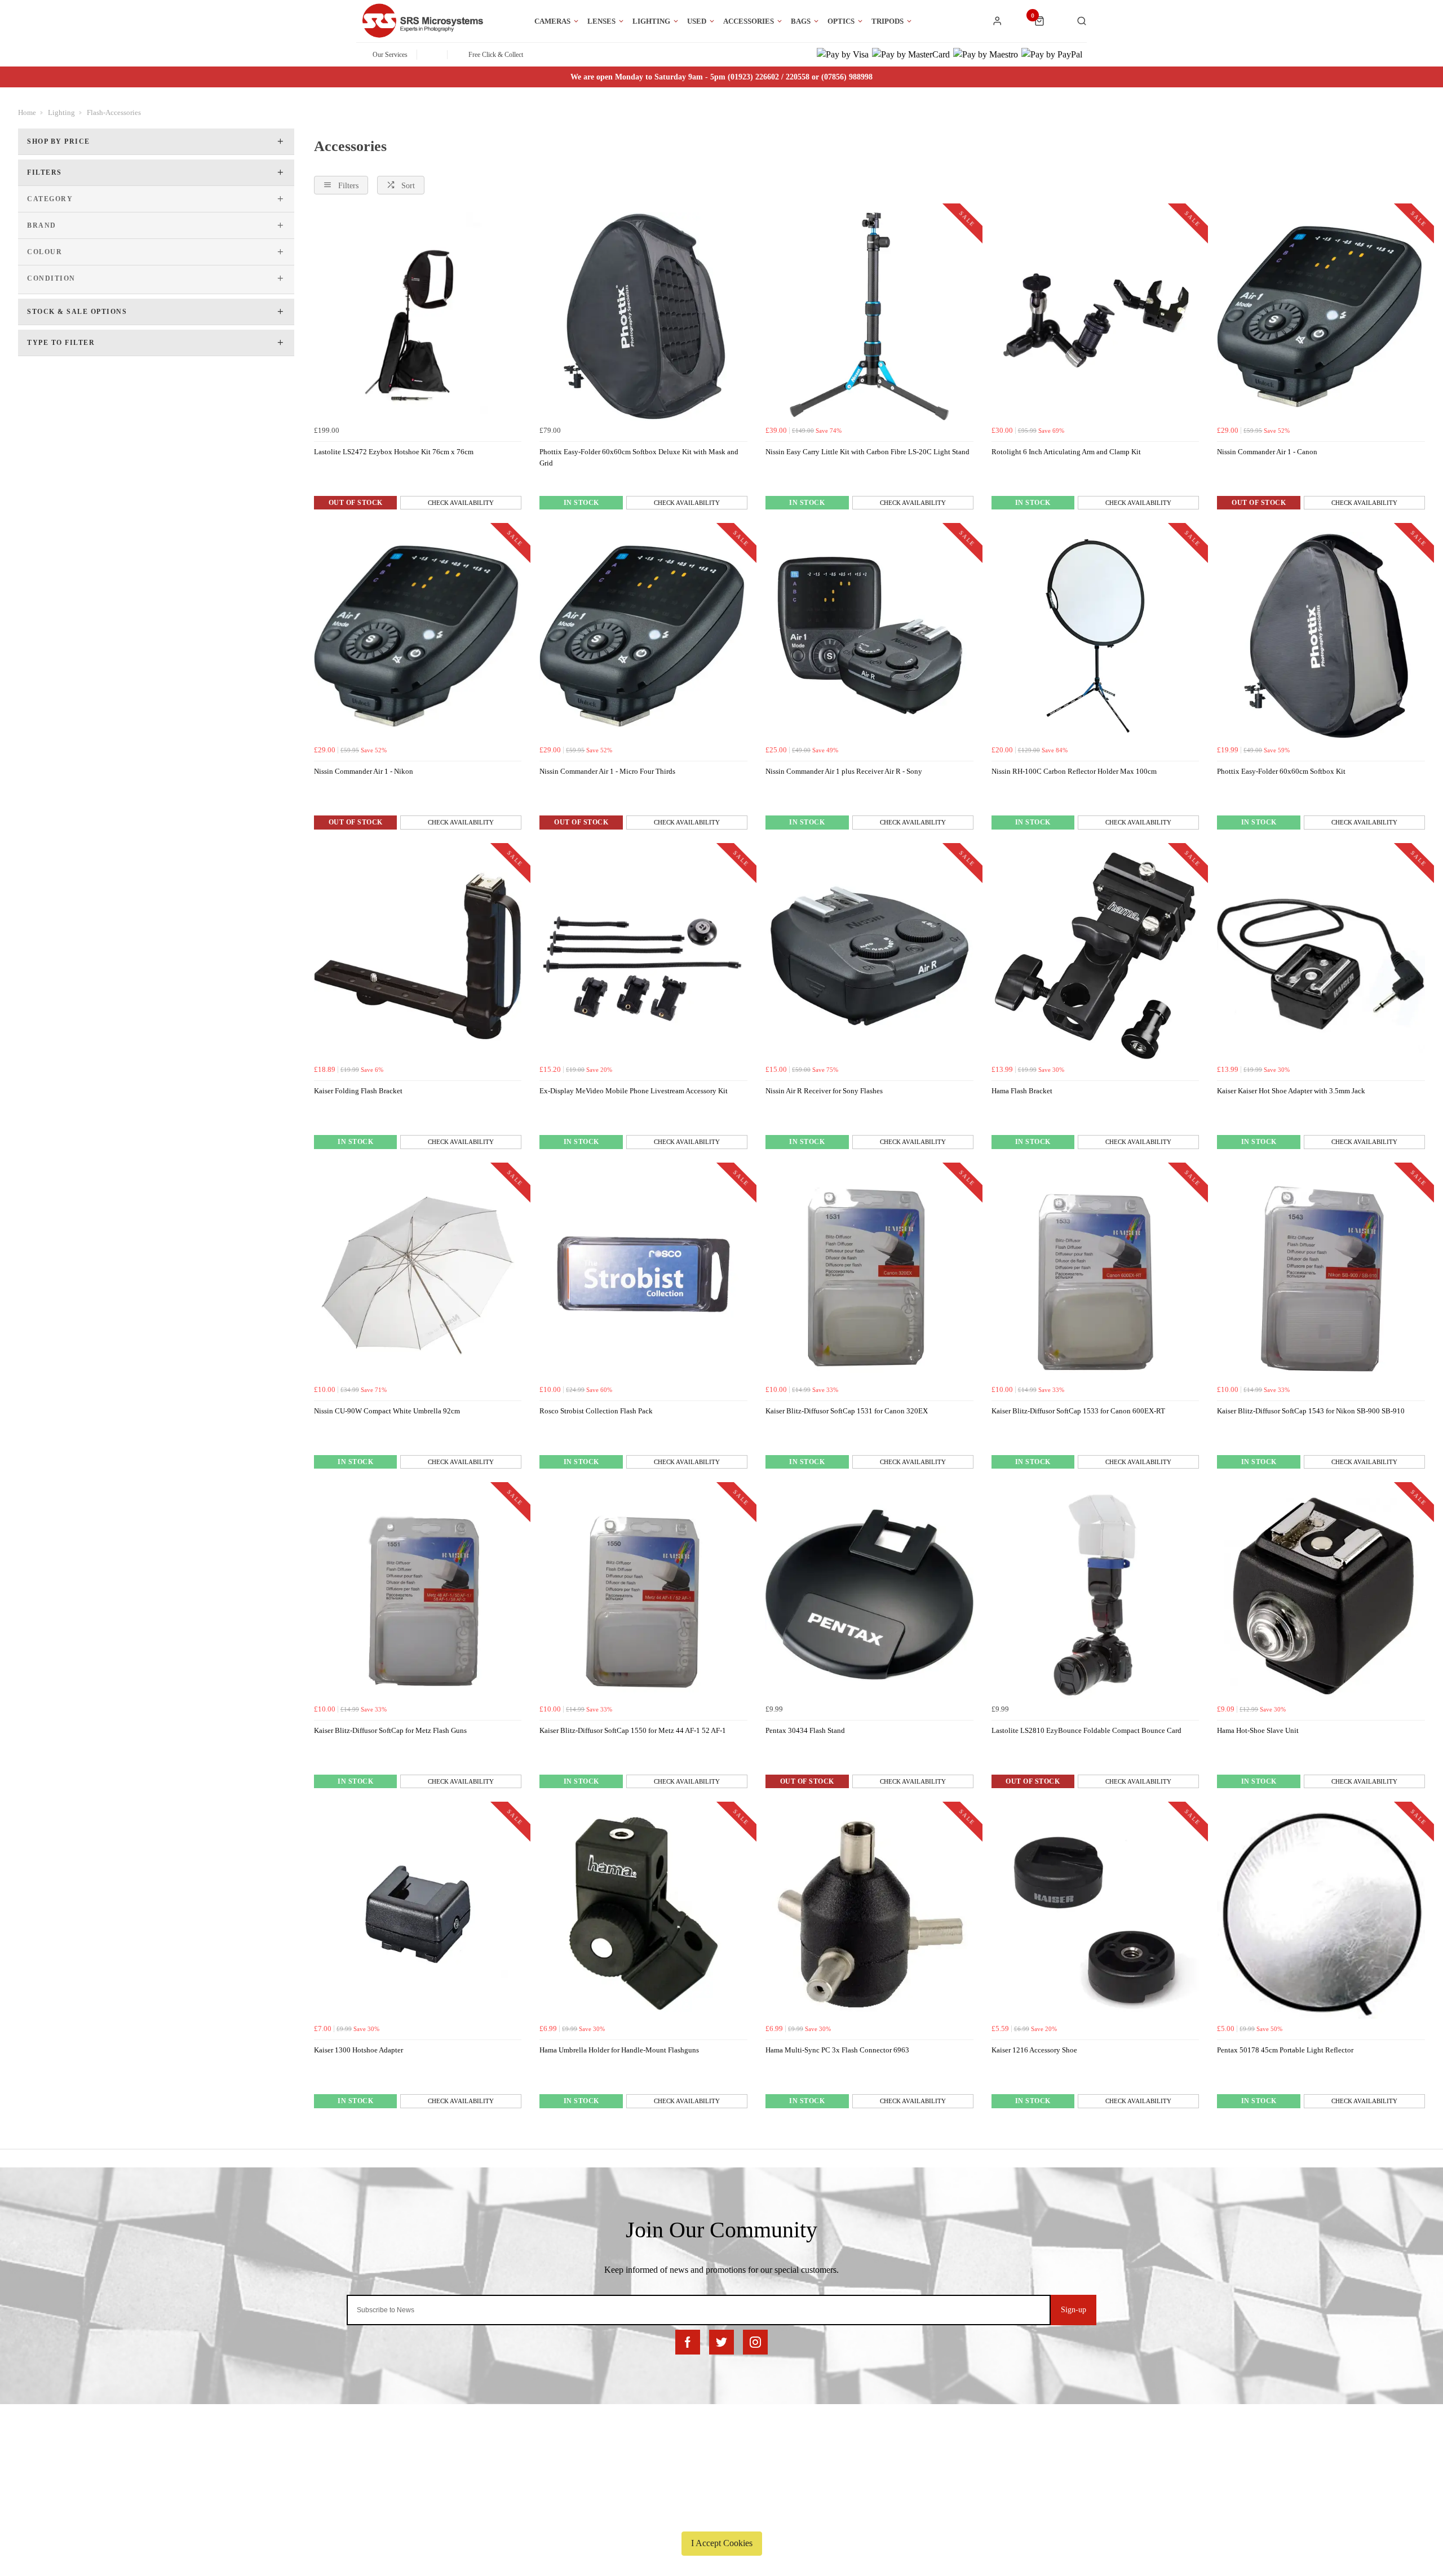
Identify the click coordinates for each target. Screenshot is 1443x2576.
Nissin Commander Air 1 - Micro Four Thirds (607, 771)
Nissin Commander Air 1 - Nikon (364, 771)
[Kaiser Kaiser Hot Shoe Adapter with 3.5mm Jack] (1321, 956)
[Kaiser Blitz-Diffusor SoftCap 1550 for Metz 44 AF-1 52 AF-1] (643, 1595)
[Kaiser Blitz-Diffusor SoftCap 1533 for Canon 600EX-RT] (1095, 1276)
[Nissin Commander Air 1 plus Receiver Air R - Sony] (869, 636)
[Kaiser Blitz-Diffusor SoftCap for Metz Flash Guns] (418, 1595)
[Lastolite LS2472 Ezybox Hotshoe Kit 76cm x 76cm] (418, 316)
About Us (717, 2456)
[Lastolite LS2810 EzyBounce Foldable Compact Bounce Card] (1095, 1595)
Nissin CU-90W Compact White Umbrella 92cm (387, 1411)
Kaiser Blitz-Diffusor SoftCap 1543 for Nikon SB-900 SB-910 (1311, 1411)
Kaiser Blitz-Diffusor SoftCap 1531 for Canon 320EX (847, 1411)
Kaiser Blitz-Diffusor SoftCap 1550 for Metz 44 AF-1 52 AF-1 (633, 1730)
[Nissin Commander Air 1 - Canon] (1321, 316)
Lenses (601, 21)
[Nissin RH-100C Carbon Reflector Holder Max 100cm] (1095, 636)
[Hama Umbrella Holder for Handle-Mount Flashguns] (643, 1915)
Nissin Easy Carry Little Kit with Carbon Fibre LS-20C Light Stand (867, 452)
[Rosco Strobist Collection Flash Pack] (643, 1276)
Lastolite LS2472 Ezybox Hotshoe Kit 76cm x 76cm (394, 452)
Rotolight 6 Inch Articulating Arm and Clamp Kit (1066, 452)
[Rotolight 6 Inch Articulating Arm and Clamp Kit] (1095, 316)
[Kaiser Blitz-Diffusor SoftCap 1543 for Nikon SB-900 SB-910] (1321, 1276)
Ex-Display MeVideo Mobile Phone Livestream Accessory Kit (634, 1091)
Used (697, 21)
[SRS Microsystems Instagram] (755, 2342)
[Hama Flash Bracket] (1095, 956)
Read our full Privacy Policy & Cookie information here (721, 2517)
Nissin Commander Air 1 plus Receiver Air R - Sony (844, 771)
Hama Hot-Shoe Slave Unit (1258, 1730)
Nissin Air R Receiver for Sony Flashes (824, 1091)
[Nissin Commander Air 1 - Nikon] (418, 636)
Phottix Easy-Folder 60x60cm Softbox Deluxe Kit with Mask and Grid (639, 458)
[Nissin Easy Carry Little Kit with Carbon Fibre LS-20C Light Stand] (869, 316)
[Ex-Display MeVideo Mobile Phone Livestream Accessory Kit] (643, 956)
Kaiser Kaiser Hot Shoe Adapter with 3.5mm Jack (1291, 1091)
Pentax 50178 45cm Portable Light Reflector (1285, 2050)
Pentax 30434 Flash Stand (805, 1730)
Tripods (888, 21)
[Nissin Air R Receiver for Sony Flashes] (869, 956)
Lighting (651, 21)
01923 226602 (1095, 2456)
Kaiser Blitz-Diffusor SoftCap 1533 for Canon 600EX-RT (1078, 1411)
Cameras (552, 21)
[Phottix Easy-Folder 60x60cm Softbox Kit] (1321, 636)
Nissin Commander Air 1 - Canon (1267, 452)
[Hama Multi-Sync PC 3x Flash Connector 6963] (869, 1915)
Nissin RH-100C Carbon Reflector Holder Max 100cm (1074, 771)
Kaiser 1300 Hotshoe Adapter (358, 2050)
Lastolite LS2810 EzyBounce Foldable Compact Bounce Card (1086, 1730)
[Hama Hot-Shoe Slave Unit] (1321, 1595)
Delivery (315, 2456)
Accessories (749, 21)
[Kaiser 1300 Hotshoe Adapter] (418, 1915)
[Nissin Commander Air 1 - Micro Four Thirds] (643, 636)
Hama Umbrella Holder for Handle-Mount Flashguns (619, 2050)
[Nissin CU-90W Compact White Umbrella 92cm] (418, 1276)
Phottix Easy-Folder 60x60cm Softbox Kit (1281, 771)
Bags (801, 21)
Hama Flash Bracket (1022, 1091)
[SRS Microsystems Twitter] (721, 2342)
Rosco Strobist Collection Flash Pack (596, 1411)
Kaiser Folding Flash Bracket (358, 1091)
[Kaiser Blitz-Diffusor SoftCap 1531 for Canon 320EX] (869, 1276)
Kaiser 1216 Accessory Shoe (1034, 2050)
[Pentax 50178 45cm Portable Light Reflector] (1321, 1915)
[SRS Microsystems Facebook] (688, 2342)
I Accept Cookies (722, 2543)
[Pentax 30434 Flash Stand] (869, 1595)
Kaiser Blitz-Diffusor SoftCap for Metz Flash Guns (390, 1730)
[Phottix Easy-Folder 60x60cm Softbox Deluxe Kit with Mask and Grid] (643, 316)
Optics (841, 21)
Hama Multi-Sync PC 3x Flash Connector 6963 (837, 2050)
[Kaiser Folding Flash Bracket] (418, 956)
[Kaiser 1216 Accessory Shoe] (1095, 1915)
